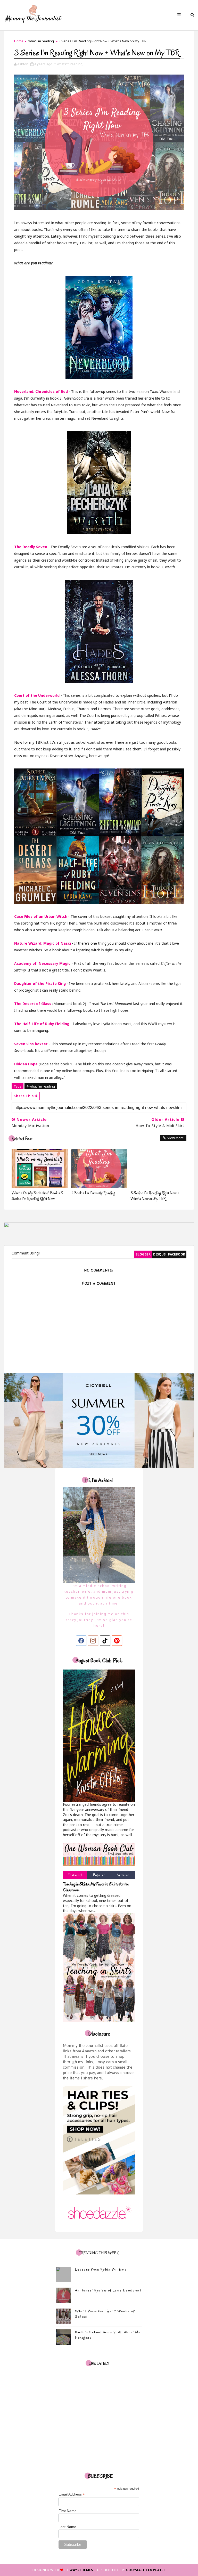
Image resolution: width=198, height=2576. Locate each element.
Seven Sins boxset (31, 1044)
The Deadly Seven (31, 547)
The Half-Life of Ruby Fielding (42, 1024)
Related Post (22, 1139)
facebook (177, 1254)
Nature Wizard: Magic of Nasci (43, 943)
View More (176, 1138)
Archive (123, 1875)
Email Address (72, 2494)
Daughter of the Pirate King (40, 983)
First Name (68, 2511)
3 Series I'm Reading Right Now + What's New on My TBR (155, 1196)
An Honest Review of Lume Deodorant (108, 2290)
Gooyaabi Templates (146, 2570)
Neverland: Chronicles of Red (41, 391)
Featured (75, 1875)
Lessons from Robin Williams (101, 2269)
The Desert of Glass (33, 1004)
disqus (159, 1254)
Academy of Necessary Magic (42, 963)
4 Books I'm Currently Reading (93, 1193)
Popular (99, 1875)
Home (19, 41)
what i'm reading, (70, 64)
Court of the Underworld (37, 695)
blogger (143, 1254)
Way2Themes (81, 2570)
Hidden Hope (26, 1064)
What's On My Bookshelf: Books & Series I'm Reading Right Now (37, 1196)
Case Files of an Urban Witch (41, 916)
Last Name (67, 2527)
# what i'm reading (41, 1086)
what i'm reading (41, 41)
